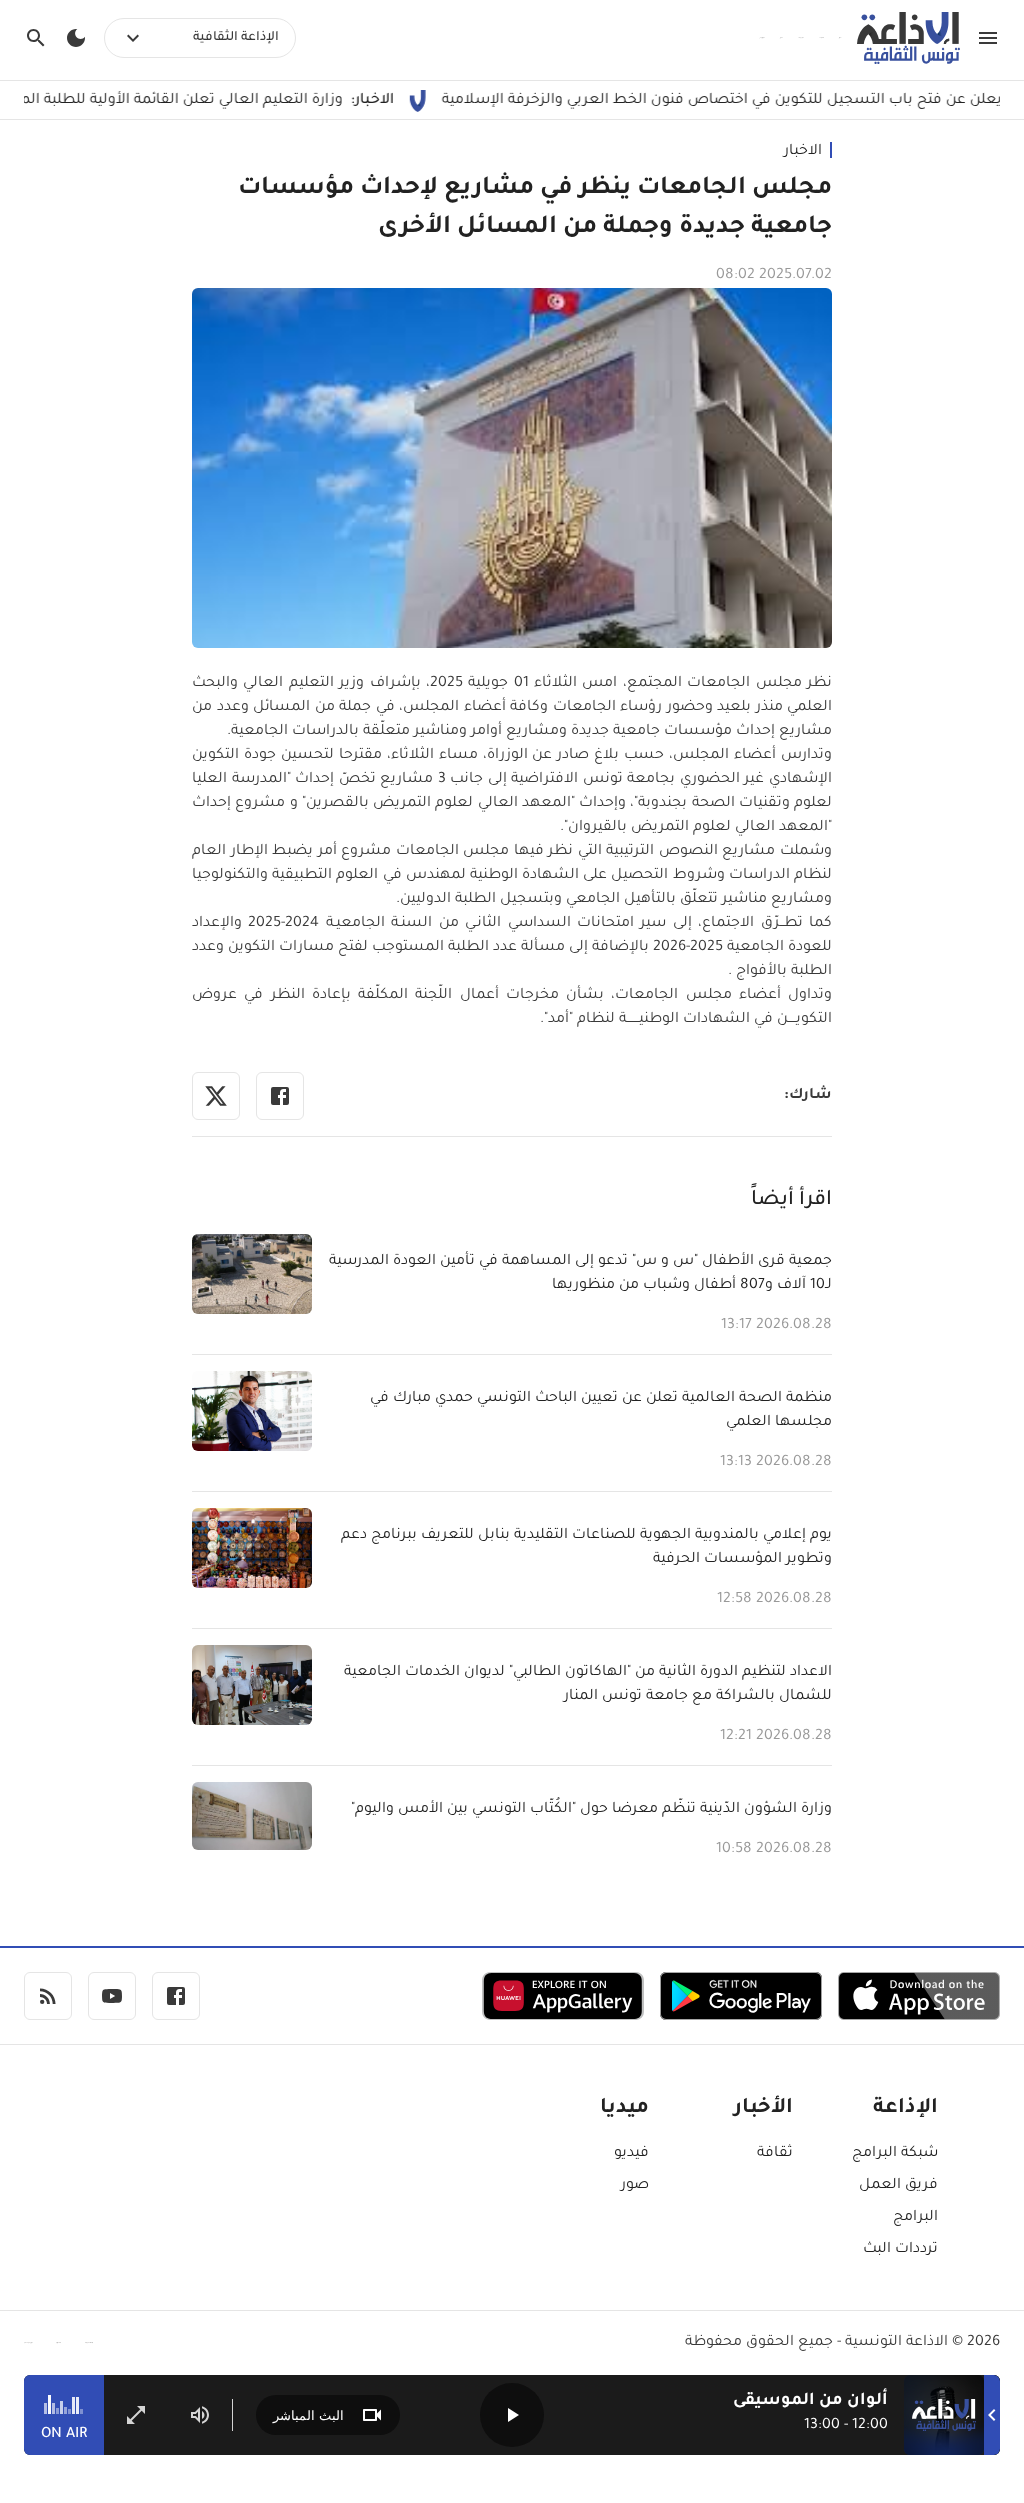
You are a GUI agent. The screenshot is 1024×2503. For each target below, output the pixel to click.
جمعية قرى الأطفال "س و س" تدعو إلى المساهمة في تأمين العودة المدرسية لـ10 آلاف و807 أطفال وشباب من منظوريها (580, 1274)
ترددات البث (900, 2250)
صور (635, 2186)
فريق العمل (898, 2186)
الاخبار (803, 152)
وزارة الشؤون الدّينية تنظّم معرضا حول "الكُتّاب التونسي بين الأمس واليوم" (591, 1810)
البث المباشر (308, 2415)
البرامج (915, 2218)
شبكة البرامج (895, 2154)
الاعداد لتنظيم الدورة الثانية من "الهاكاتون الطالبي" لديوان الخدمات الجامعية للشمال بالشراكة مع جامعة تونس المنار (588, 1685)
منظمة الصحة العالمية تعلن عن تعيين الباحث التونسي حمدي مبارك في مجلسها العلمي (601, 1411)
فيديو (631, 2154)
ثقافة (775, 2154)
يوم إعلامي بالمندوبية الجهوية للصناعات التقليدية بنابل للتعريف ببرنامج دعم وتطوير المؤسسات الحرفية (586, 1548)
